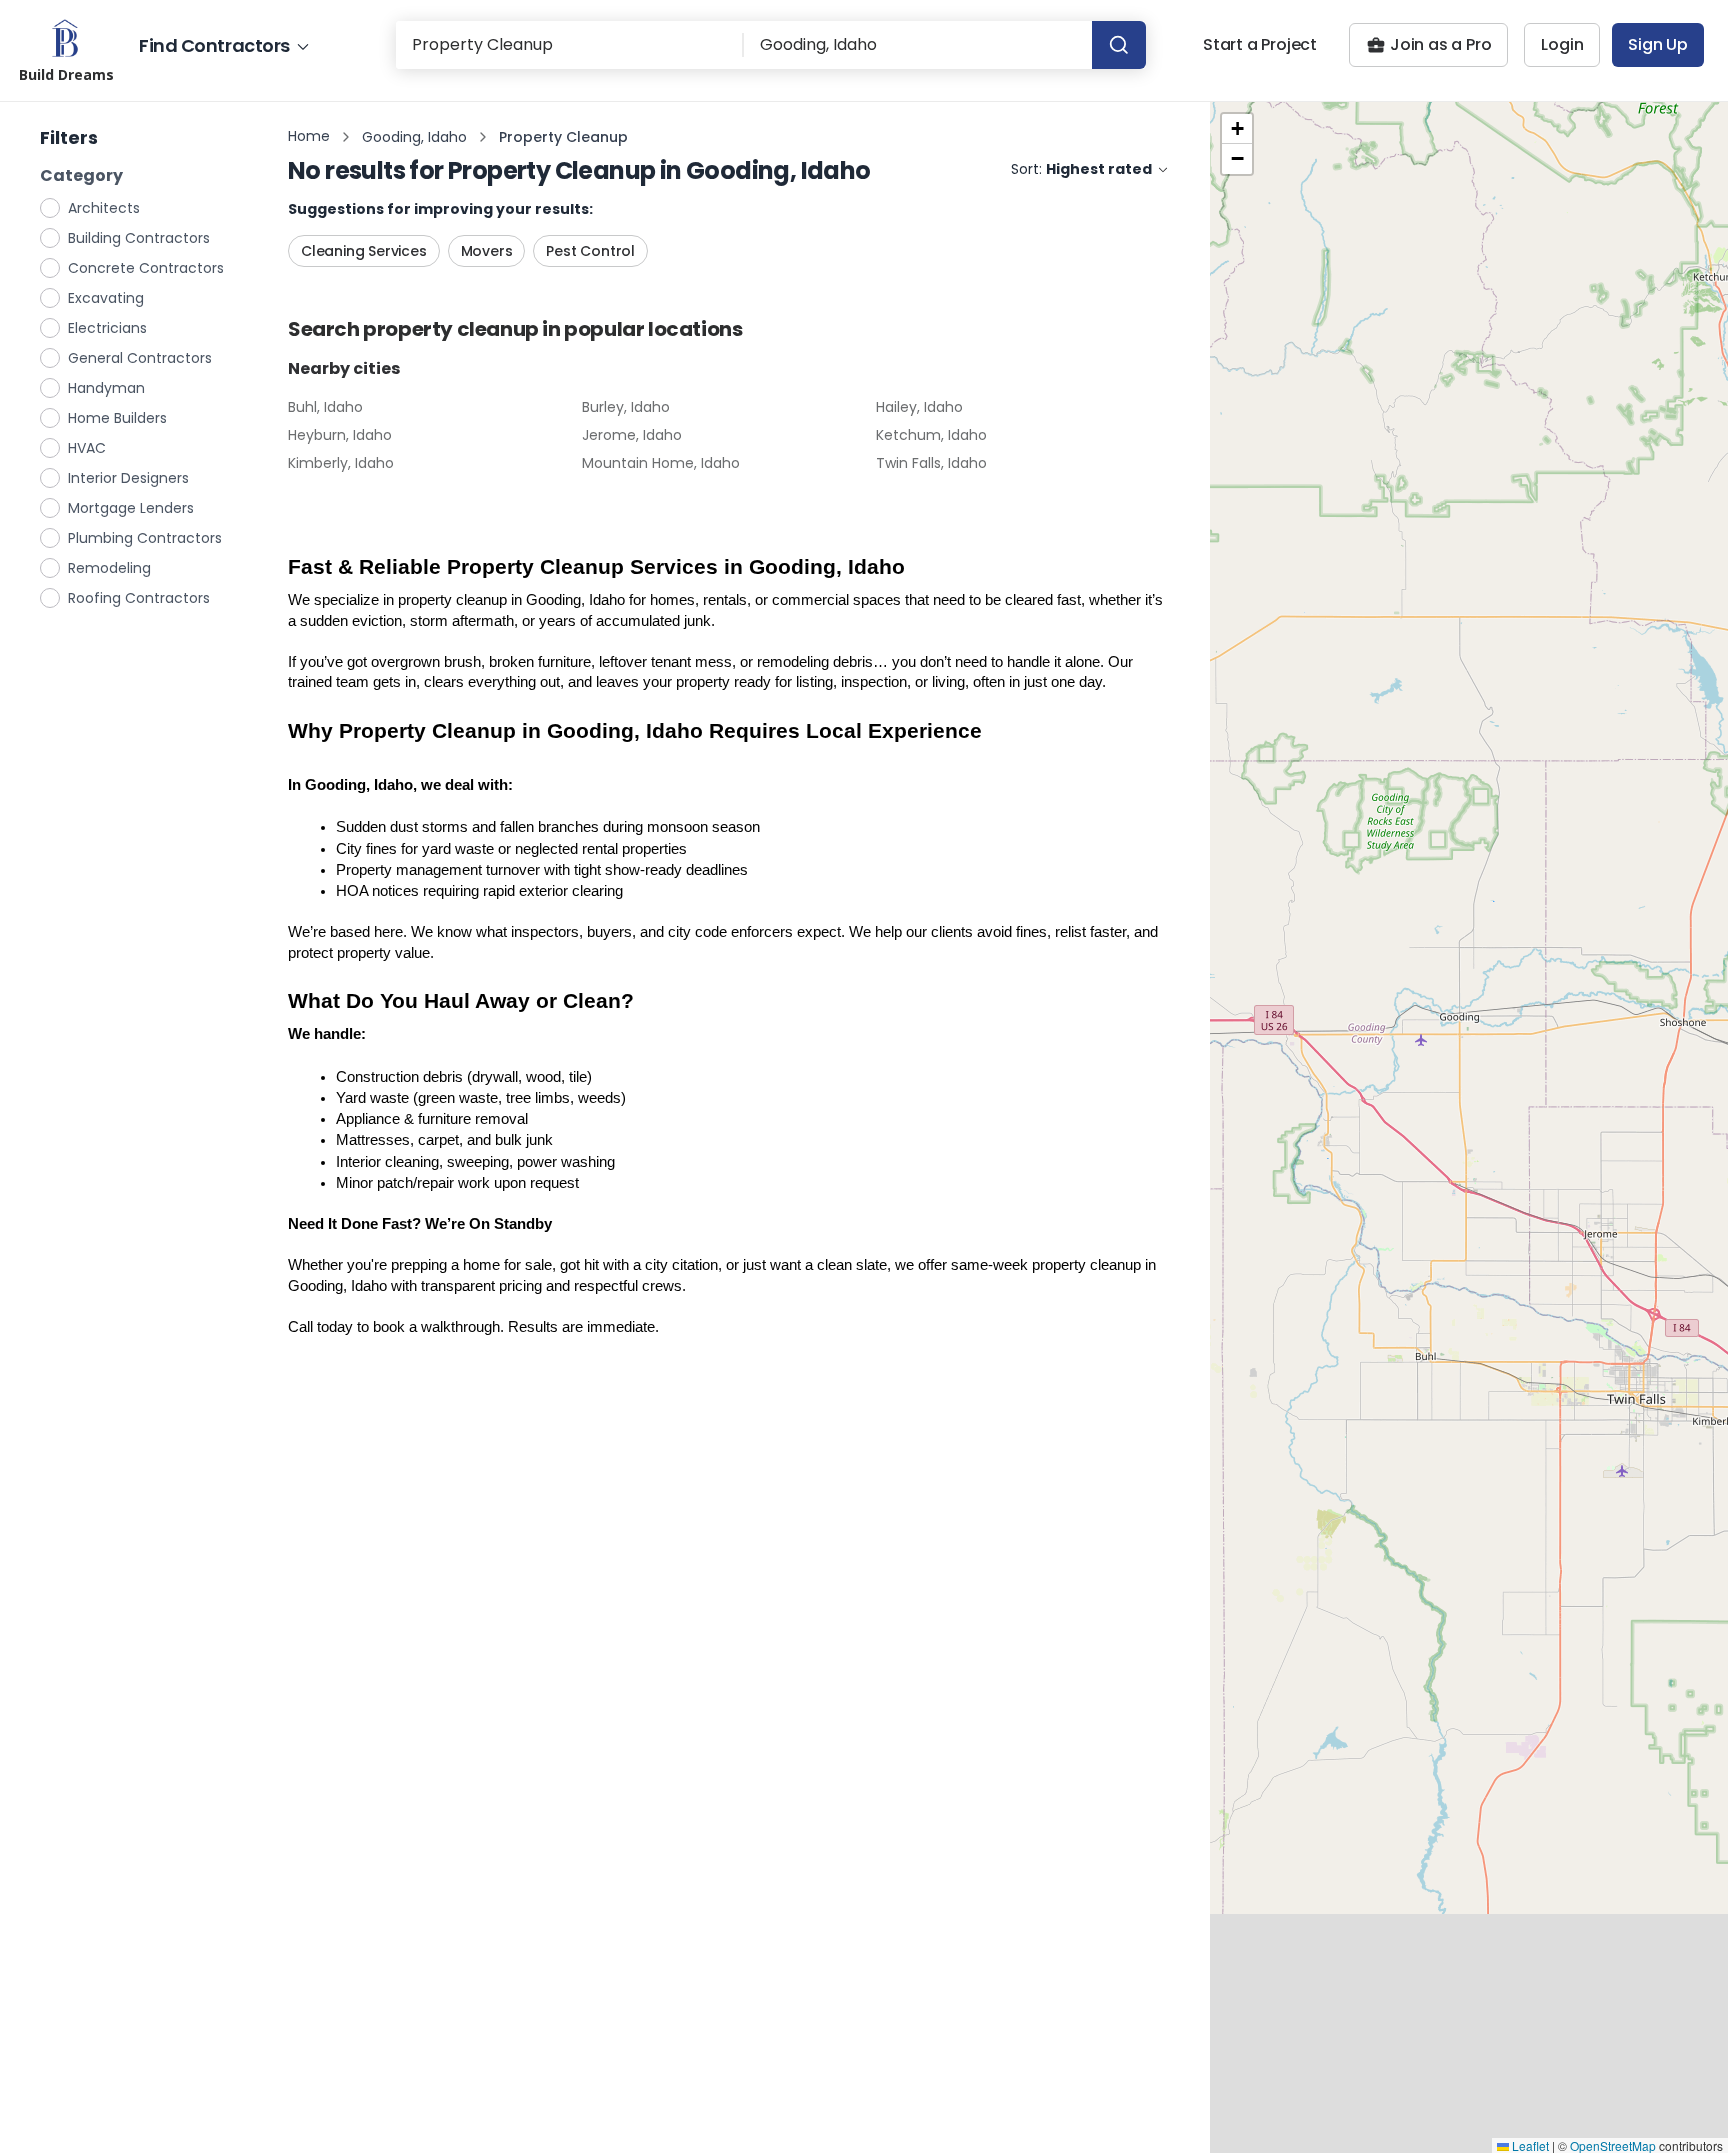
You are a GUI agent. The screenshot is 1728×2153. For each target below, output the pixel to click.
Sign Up (1658, 44)
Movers (487, 251)
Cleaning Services (364, 251)
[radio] (51, 207)
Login (1562, 44)
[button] (1237, 129)
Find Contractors (214, 45)
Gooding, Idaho (414, 137)
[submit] (1119, 45)
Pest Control (590, 251)
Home (309, 136)
